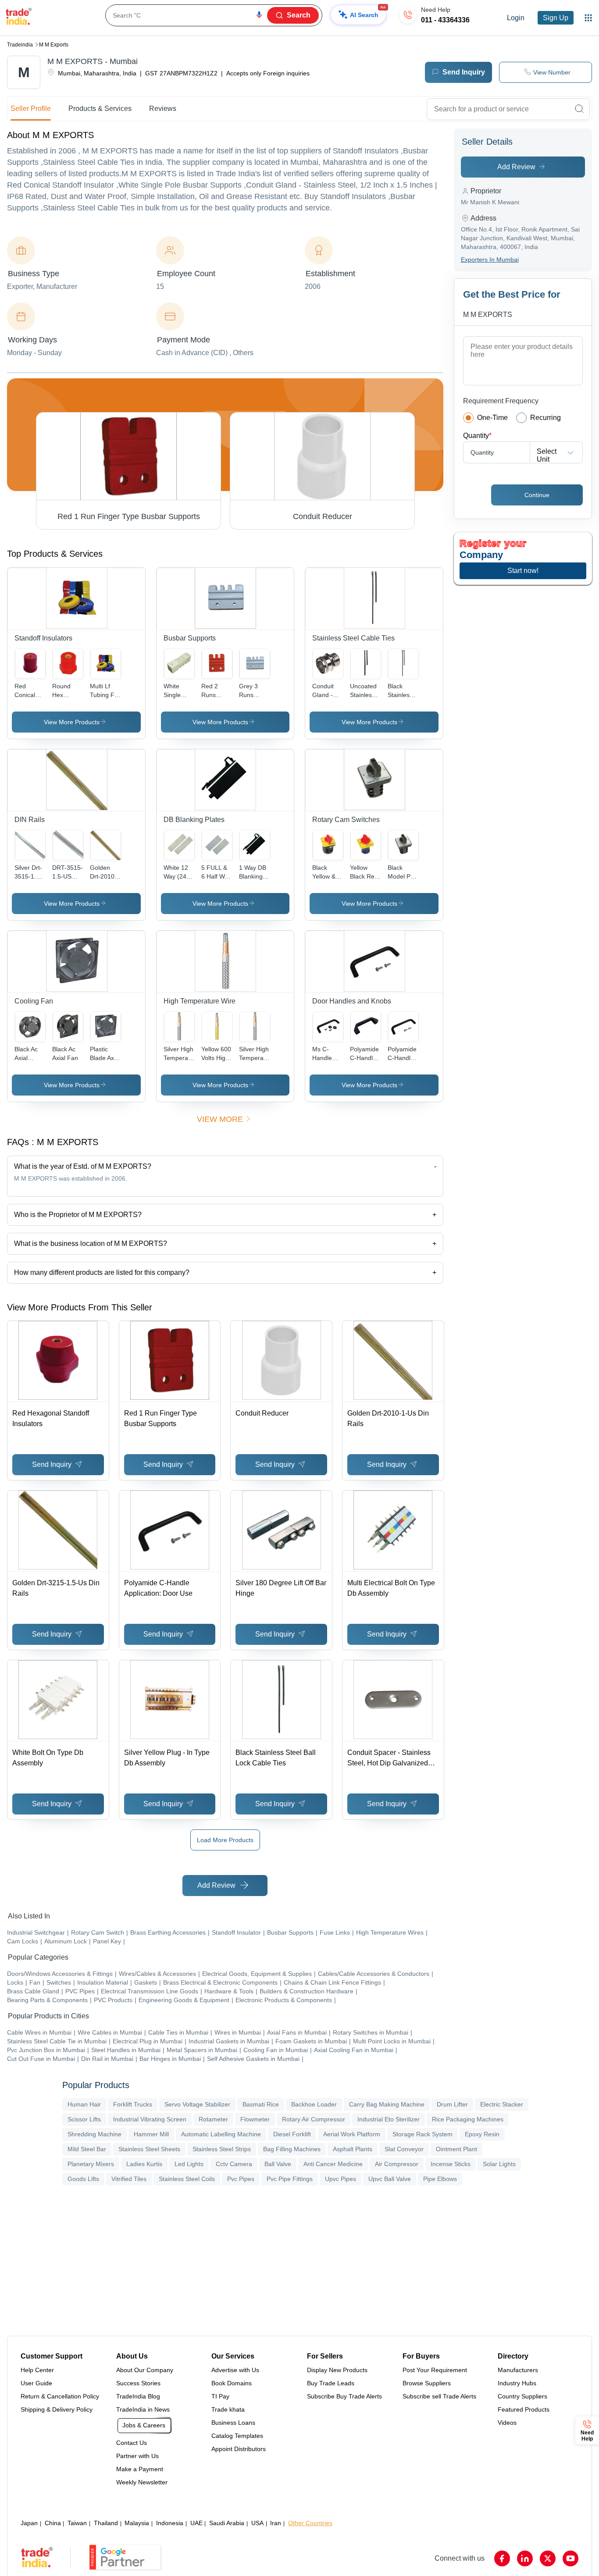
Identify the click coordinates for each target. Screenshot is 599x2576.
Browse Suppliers (427, 2383)
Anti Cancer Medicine (333, 2164)
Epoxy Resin (482, 2134)
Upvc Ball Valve (390, 2179)
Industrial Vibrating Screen (150, 2119)
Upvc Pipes (341, 2179)
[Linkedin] (525, 2558)
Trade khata (228, 2409)
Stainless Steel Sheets (149, 2149)
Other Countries (310, 2523)
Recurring (546, 418)
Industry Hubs (517, 2383)
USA (257, 2523)
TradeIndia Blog (138, 2396)
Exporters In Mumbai (490, 260)
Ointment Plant (456, 2149)
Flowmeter (255, 2119)
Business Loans (233, 2423)
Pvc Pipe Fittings (290, 2179)
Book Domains (232, 2383)
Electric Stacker (502, 2104)
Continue (537, 495)
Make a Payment (140, 2469)
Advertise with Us (235, 2370)
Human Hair (84, 2104)
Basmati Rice (261, 2104)
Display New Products (337, 2370)
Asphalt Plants (353, 2149)
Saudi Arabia (227, 2523)
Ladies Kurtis (144, 2164)
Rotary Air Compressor (314, 2119)
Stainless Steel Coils (187, 2179)
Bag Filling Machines (292, 2149)
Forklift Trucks (133, 2104)
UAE (196, 2523)
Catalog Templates (237, 2436)
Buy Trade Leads (331, 2383)
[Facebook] (502, 2558)
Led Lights (189, 2164)
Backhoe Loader (314, 2104)
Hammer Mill (151, 2134)
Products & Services (100, 109)
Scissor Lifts (84, 2119)
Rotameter (213, 2119)
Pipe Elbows (440, 2179)
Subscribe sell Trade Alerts (439, 2396)
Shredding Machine (94, 2134)
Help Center (37, 2370)
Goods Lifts (83, 2179)
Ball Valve (278, 2164)
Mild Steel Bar (87, 2149)
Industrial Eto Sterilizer (389, 2119)
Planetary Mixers (91, 2164)
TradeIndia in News (143, 2409)
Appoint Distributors (239, 2449)
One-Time (492, 418)
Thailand (106, 2523)
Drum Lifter (452, 2104)
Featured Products (524, 2409)
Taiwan (77, 2523)
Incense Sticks (451, 2164)
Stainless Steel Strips (222, 2149)
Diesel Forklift (292, 2134)
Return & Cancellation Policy (60, 2396)
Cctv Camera (234, 2164)
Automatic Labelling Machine (221, 2134)
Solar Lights (499, 2164)
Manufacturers (518, 2370)
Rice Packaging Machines (468, 2119)
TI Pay (220, 2396)
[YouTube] (570, 2558)
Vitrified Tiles (129, 2179)
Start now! (523, 571)
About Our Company (145, 2370)
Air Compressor (397, 2164)
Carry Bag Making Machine (387, 2104)
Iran (276, 2523)
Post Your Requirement (435, 2370)
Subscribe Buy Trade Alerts (344, 2396)
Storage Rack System (423, 2134)
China (53, 2523)
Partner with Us (137, 2456)
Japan (29, 2523)
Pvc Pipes (241, 2179)
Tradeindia (20, 45)
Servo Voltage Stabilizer (197, 2104)
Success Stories (138, 2383)
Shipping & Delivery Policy (57, 2409)
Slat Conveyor (404, 2149)
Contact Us (132, 2443)
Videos (507, 2423)
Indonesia (170, 2523)
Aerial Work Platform (352, 2134)
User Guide (36, 2383)
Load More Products (225, 1840)
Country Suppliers (522, 2396)
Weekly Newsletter (142, 2482)
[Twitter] (548, 2558)
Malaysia (137, 2523)
